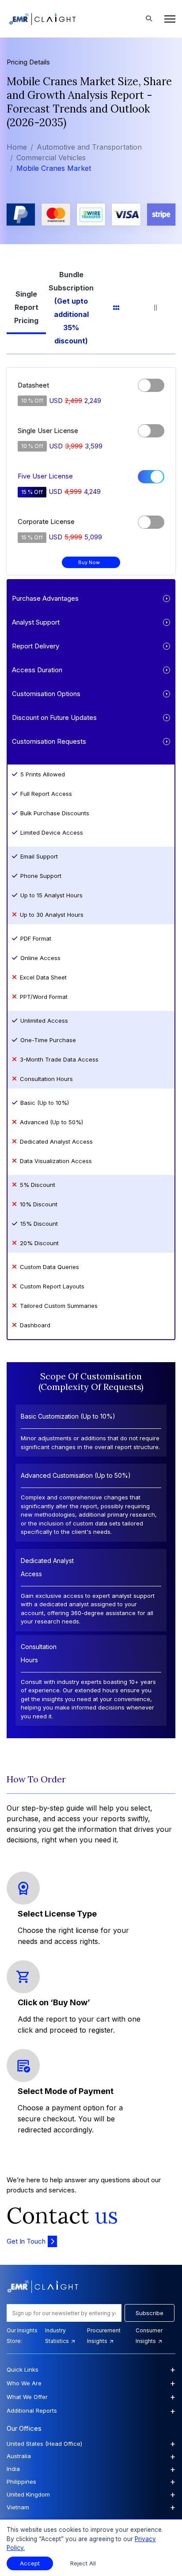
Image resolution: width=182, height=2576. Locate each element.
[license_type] (26, 308)
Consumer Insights (149, 2336)
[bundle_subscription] (71, 308)
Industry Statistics (58, 2336)
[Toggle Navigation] (167, 19)
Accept (30, 2563)
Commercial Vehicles (51, 158)
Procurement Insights (104, 2336)
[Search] (149, 19)
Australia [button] (91, 2456)
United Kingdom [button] (91, 2494)
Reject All (83, 2563)
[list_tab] (116, 308)
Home (17, 147)
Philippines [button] (91, 2482)
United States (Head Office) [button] (91, 2444)
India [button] (91, 2469)
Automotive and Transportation (89, 147)
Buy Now (89, 562)
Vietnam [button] (91, 2507)
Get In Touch (26, 2241)
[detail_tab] (156, 308)
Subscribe (150, 2313)
